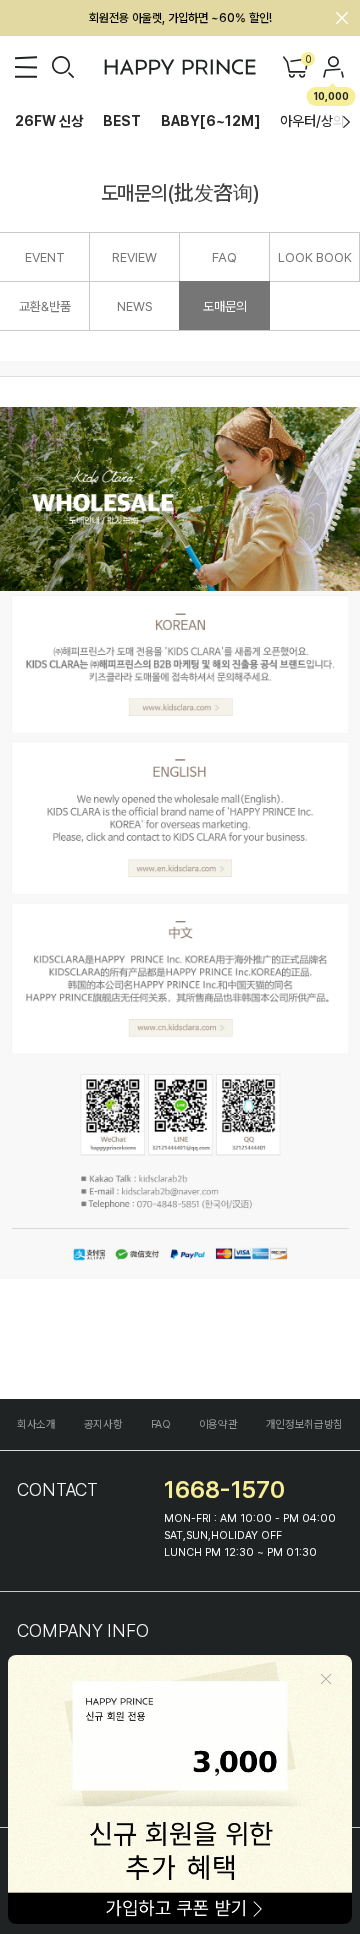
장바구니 (307, 60)
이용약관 (218, 1424)
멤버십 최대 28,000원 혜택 (180, 18)
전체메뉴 (26, 67)
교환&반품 (45, 306)
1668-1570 (224, 1489)
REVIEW (134, 257)
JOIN (334, 67)
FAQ (224, 257)
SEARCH (63, 67)
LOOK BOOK (315, 257)
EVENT (45, 257)
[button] (346, 122)
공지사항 (103, 1424)
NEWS (135, 306)
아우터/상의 (312, 121)
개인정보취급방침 (304, 1424)
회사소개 (36, 1424)
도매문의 (225, 306)
